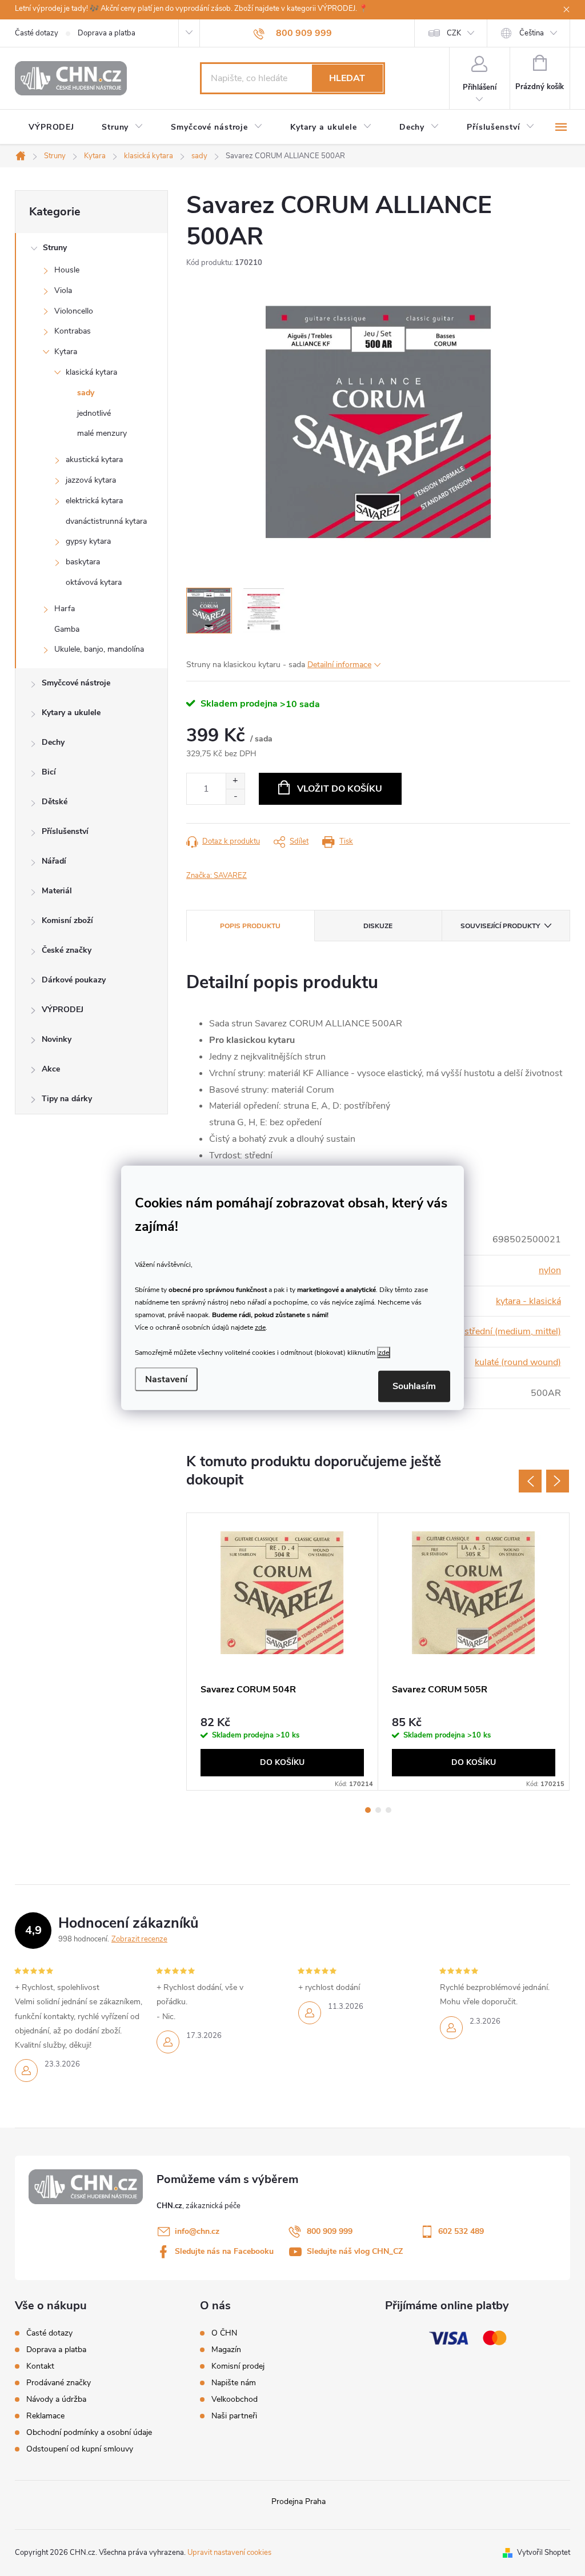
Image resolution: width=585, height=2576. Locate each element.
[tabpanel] (283, 1652)
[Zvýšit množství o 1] (235, 781)
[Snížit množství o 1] (235, 797)
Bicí (49, 772)
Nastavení (166, 1379)
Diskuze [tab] (378, 926)
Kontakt (40, 2366)
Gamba (67, 629)
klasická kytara (91, 372)
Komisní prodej (238, 2366)
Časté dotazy (37, 33)
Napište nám (234, 2383)
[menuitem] (51, 127)
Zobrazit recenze (139, 1939)
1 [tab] (368, 1810)
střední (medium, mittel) (513, 1331)
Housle (67, 270)
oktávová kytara (94, 582)
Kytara (66, 352)
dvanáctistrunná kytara (106, 521)
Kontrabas (73, 331)
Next (558, 1481)
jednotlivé (94, 413)
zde (260, 1327)
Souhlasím (414, 1386)
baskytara (83, 562)
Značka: (217, 876)
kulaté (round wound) (518, 1362)
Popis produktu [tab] (250, 926)
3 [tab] (388, 1810)
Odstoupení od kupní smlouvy (80, 2449)
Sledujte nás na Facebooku (224, 2251)
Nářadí (54, 861)
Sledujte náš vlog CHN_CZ (355, 2251)
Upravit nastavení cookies (229, 2553)
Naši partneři (234, 2416)
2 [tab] (378, 1810)
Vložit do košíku (340, 789)
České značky (67, 950)
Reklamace (45, 2416)
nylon (550, 1270)
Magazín (226, 2350)
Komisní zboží (67, 920)
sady (86, 393)
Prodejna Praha (298, 2501)
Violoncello (74, 311)
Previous (530, 1481)
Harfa (65, 609)
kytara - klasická (528, 1301)
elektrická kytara (94, 501)
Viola (63, 290)
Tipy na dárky (67, 1099)
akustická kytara (94, 460)
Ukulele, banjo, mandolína (99, 649)
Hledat (347, 78)
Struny (55, 248)
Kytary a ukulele (71, 713)
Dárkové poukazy (74, 980)
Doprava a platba (107, 33)
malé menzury (102, 433)
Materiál (57, 891)
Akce (51, 1069)
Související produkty (500, 926)
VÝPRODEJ (63, 1010)
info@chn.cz (197, 2231)
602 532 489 (461, 2231)
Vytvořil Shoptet (544, 2553)
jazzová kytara (91, 480)
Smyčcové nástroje (76, 683)
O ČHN (224, 2333)
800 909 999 (330, 2231)
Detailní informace (339, 665)
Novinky (57, 1039)
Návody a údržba (56, 2399)
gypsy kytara (88, 541)
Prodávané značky (59, 2383)
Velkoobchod (235, 2400)
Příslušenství (65, 831)
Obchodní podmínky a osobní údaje (89, 2432)
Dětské (55, 802)
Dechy (53, 742)
